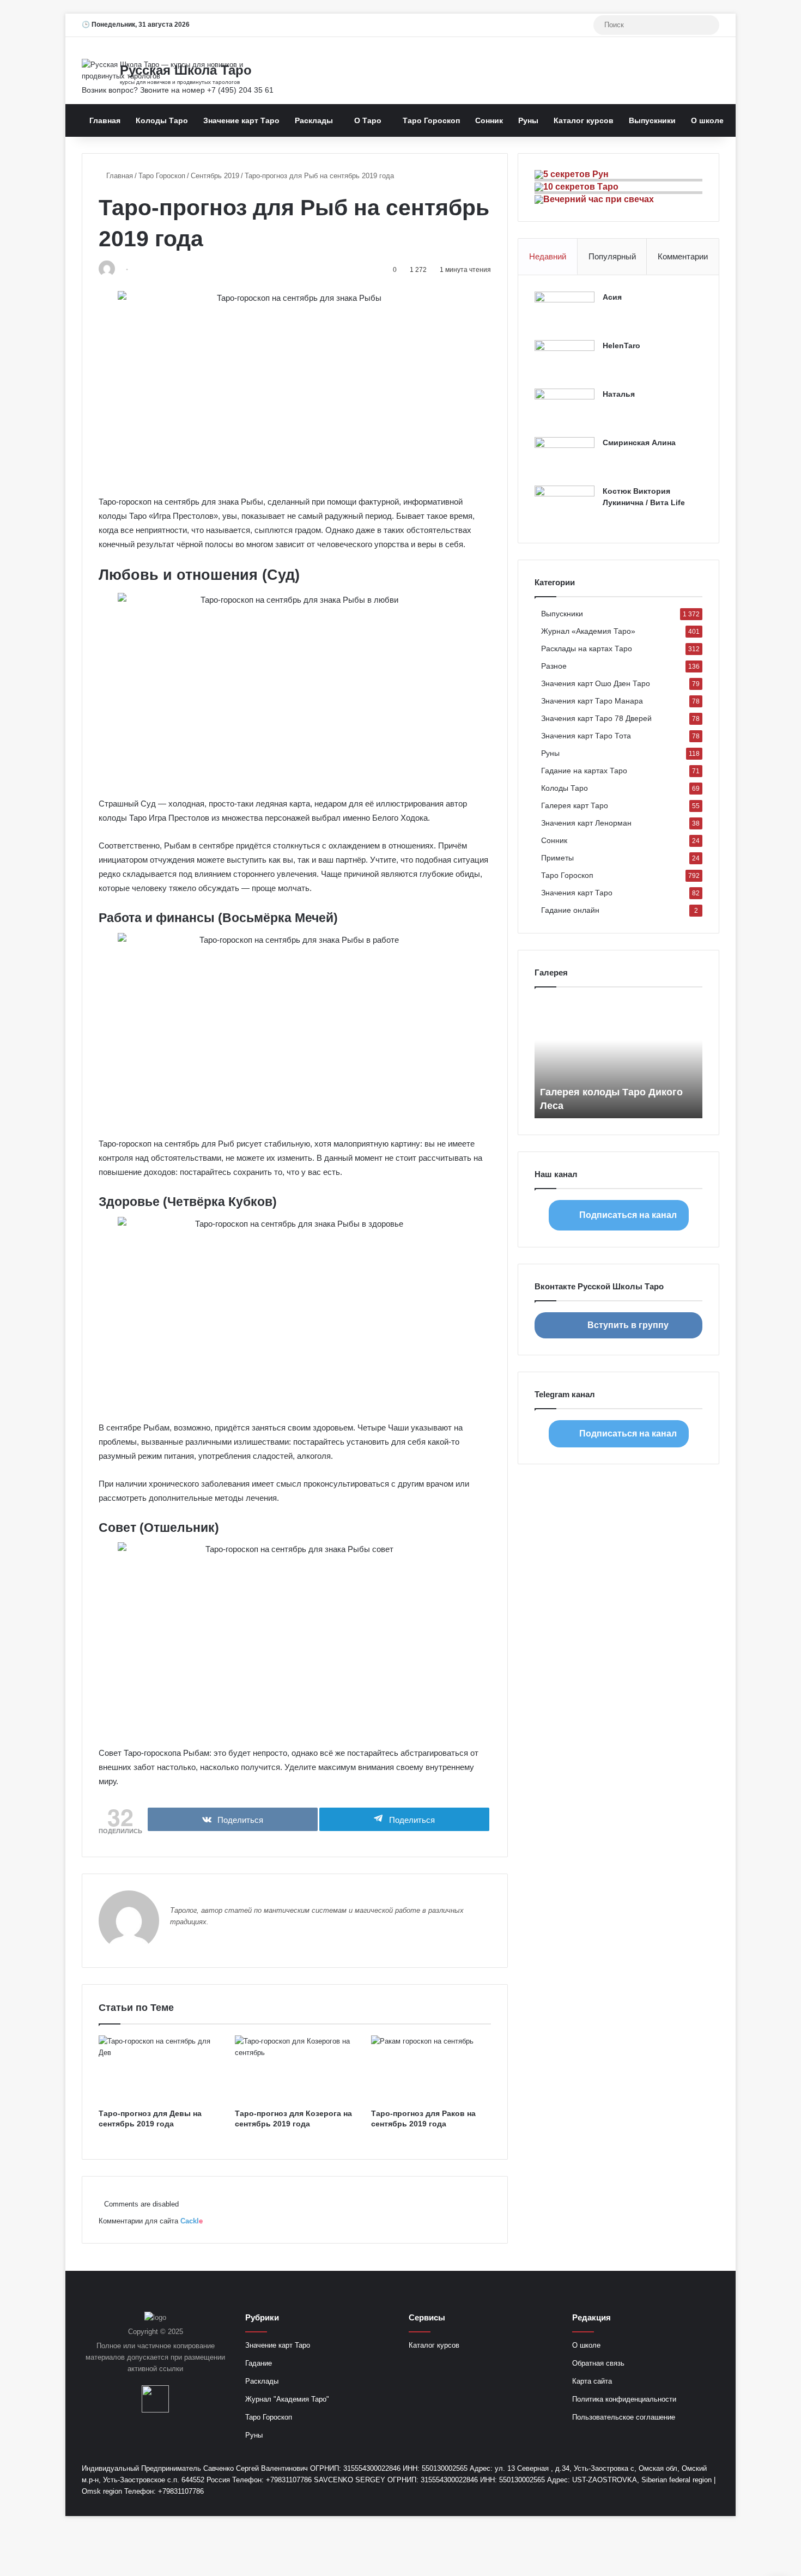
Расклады (314, 120)
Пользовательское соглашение (624, 2417)
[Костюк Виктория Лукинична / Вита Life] (565, 506)
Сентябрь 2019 (215, 176)
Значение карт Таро (241, 120)
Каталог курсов (584, 120)
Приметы (557, 858)
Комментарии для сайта (151, 2221)
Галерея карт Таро (575, 806)
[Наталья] (565, 409)
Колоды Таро (162, 120)
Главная (105, 120)
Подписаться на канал (628, 1215)
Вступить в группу (628, 1325)
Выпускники (652, 120)
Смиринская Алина (639, 443)
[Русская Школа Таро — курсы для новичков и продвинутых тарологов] (183, 70)
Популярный (612, 256)
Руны (528, 120)
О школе (707, 120)
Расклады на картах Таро (587, 649)
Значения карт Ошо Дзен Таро (596, 684)
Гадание (259, 2363)
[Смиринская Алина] (565, 457)
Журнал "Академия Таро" (287, 2399)
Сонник (489, 120)
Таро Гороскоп (431, 120)
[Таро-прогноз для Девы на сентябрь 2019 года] (159, 2069)
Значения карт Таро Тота (586, 736)
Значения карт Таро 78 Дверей (596, 719)
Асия (612, 297)
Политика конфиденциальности (624, 2399)
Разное (554, 666)
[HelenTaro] (565, 360)
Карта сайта (592, 2381)
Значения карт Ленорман (586, 823)
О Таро (368, 120)
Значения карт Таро (577, 893)
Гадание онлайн (570, 910)
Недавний (548, 256)
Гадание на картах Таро (584, 771)
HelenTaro (621, 346)
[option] (618, 1058)
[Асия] (565, 312)
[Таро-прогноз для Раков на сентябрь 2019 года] (431, 2069)
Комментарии (683, 256)
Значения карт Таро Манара (592, 701)
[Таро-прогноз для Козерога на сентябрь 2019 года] (295, 2069)
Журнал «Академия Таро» (588, 631)
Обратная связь (598, 2363)
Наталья (619, 394)
